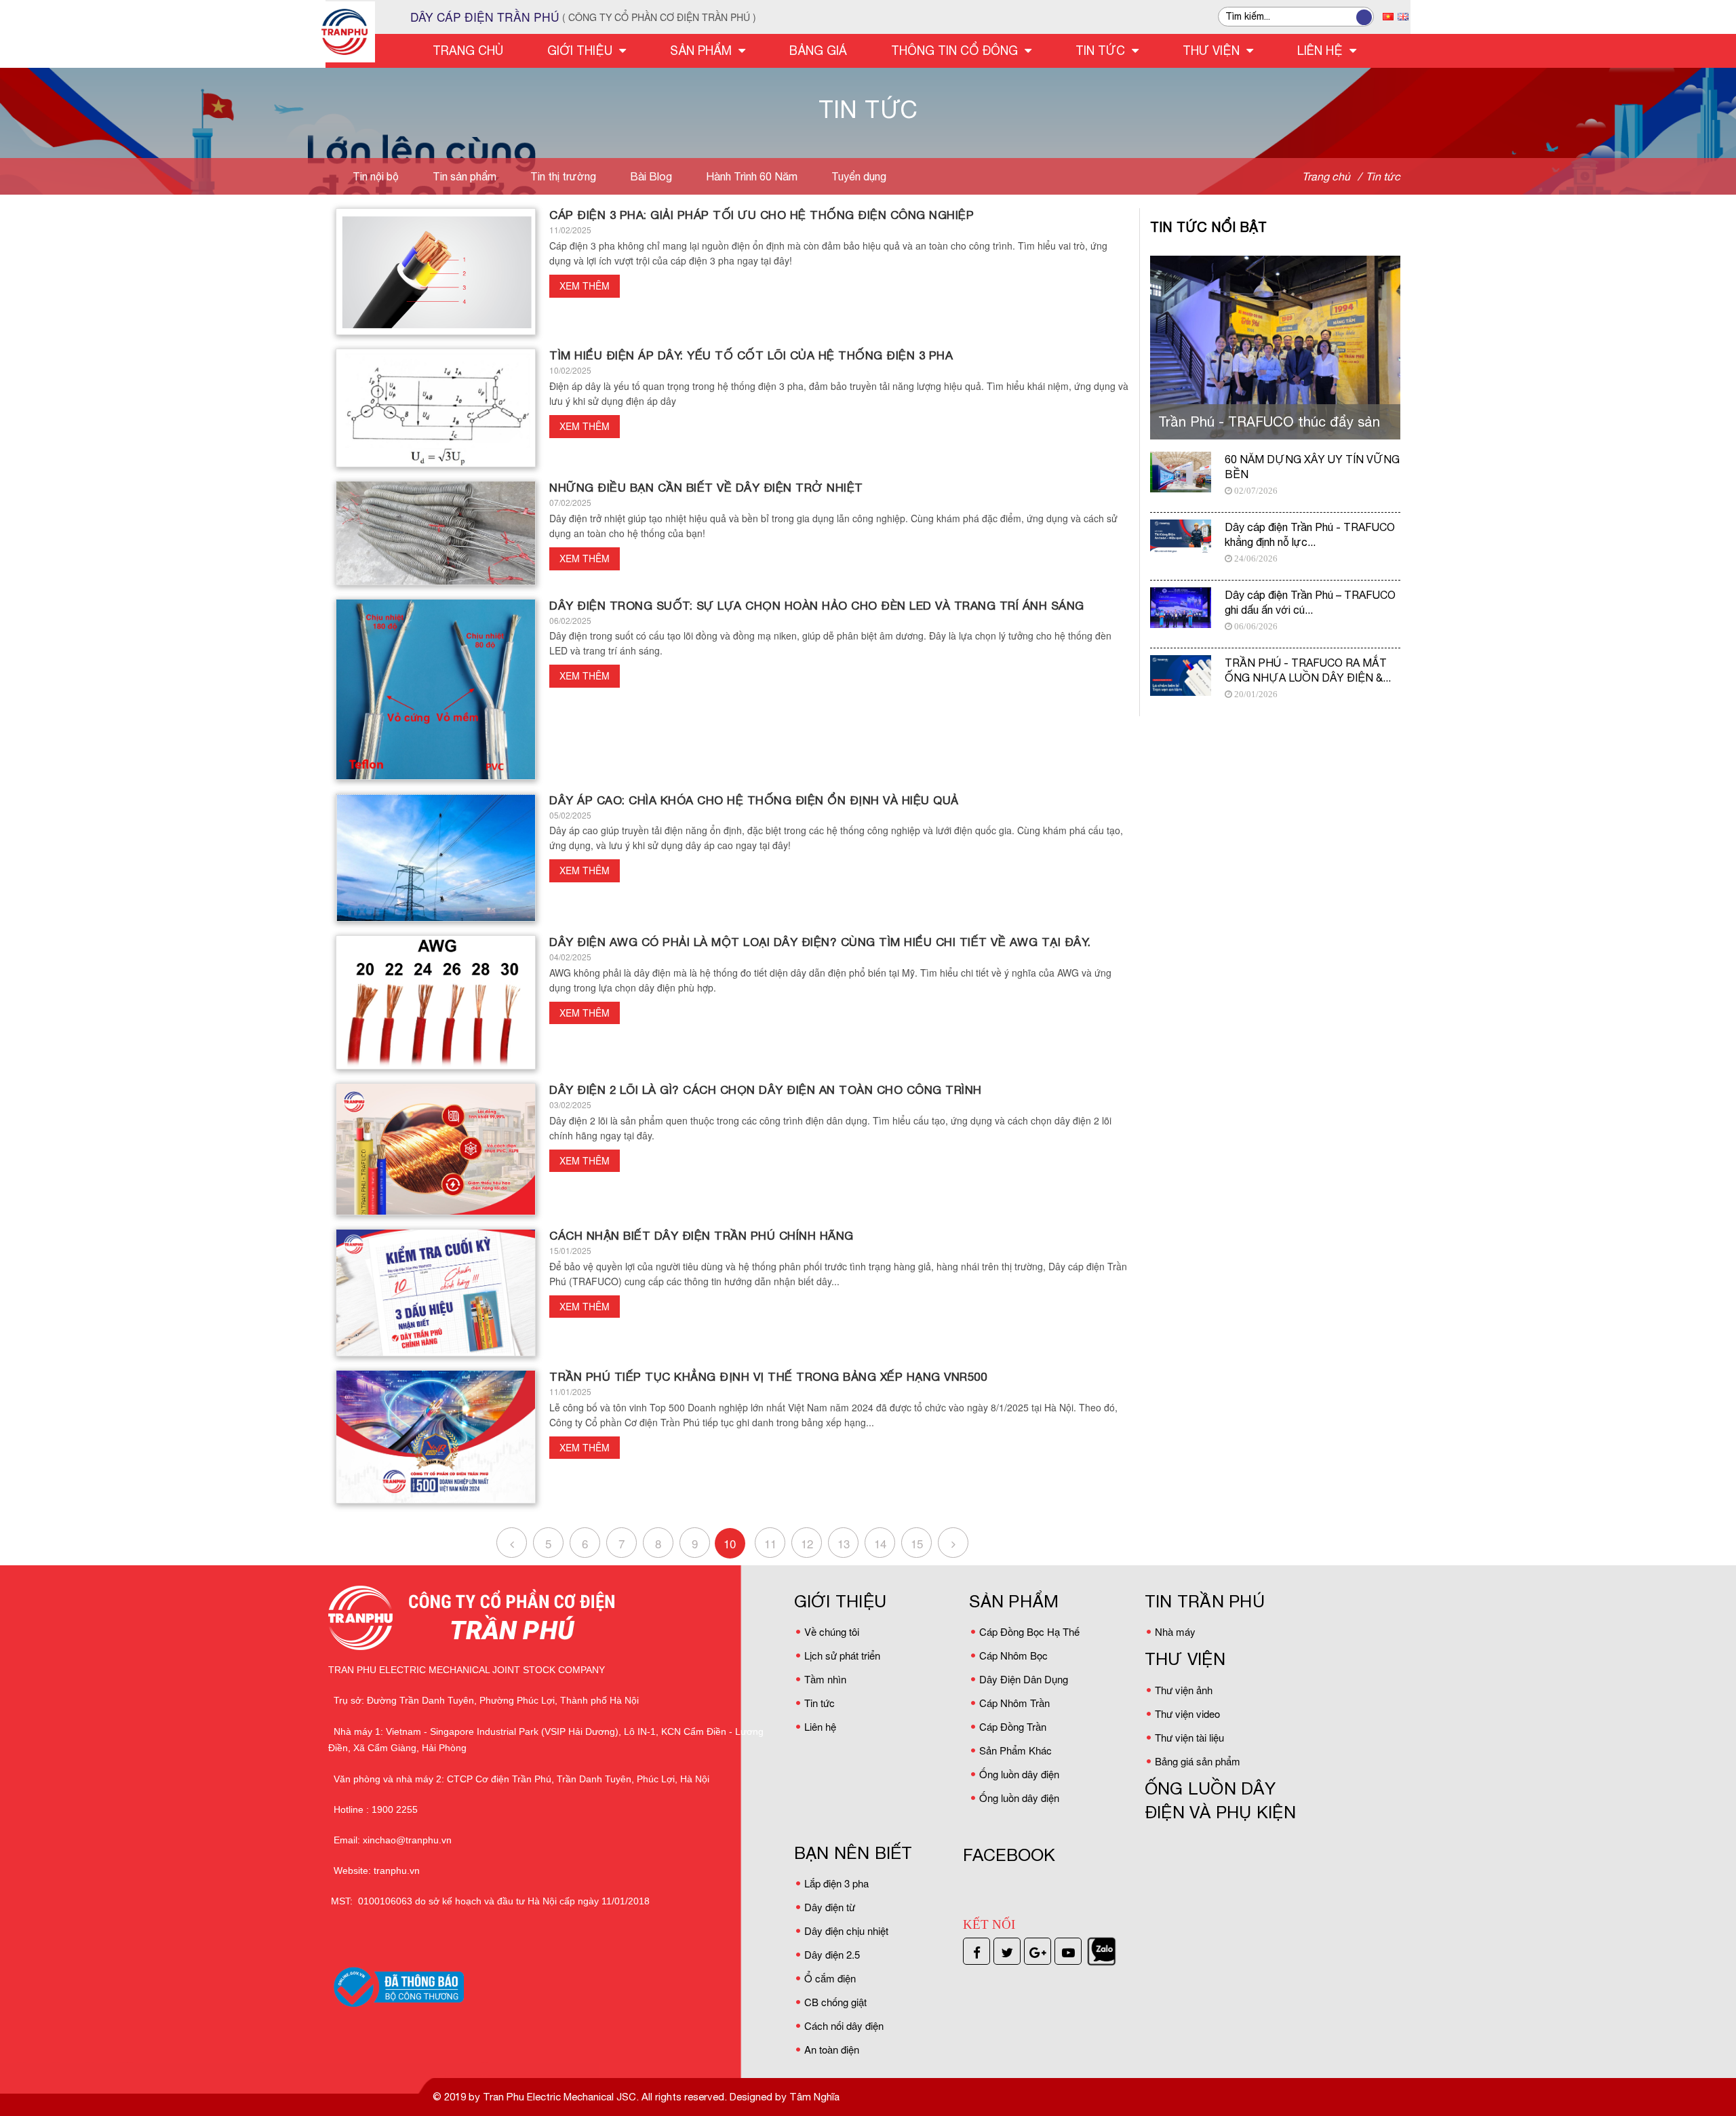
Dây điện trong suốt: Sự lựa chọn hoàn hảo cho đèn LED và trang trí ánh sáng (817, 606)
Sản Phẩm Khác (1015, 1750)
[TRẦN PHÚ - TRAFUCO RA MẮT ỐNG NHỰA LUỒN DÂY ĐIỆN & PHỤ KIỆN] (1181, 675)
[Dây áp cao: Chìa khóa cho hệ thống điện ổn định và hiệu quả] (436, 858)
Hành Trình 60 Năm (752, 176)
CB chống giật (835, 2002)
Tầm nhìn (825, 1679)
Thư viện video (1187, 1713)
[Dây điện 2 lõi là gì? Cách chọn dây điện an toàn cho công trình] (436, 1149)
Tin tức (820, 1703)
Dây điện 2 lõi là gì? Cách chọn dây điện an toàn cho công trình (766, 1090)
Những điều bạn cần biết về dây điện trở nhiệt (706, 488)
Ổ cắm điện (830, 1978)
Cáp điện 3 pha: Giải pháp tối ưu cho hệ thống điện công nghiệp (762, 215)
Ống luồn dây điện (1019, 1774)
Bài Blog (651, 176)
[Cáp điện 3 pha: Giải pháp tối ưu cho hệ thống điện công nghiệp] (436, 272)
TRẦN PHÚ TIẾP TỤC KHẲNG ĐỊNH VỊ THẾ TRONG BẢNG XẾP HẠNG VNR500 (768, 1377)
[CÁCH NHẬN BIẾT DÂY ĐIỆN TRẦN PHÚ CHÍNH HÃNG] (436, 1293)
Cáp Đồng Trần (1013, 1726)
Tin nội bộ (376, 176)
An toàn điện (832, 2049)
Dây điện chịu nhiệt (846, 1931)
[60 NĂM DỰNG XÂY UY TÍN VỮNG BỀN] (1181, 472)
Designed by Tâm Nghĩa (783, 2097)
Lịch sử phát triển (842, 1655)
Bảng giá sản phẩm (1198, 1761)
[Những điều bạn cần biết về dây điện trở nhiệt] (436, 533)
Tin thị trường (563, 176)
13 (844, 1543)
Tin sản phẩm (465, 176)
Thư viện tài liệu (1189, 1737)
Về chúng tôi (832, 1631)
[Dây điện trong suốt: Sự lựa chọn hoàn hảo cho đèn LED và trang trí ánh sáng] (436, 689)
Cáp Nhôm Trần (1014, 1703)
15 (917, 1543)
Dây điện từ (830, 1907)
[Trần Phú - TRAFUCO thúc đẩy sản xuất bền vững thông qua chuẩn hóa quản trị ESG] (1275, 348)
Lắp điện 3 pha (836, 1883)
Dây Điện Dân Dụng (1024, 1679)
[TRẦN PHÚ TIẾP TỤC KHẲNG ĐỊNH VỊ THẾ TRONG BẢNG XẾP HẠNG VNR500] (436, 1437)
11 (770, 1543)
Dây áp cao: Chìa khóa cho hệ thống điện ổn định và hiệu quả (754, 800)
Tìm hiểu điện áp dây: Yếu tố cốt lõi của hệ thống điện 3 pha (751, 355)
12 (807, 1543)
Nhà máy (1175, 1631)
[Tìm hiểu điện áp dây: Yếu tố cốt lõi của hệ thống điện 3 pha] (436, 408)
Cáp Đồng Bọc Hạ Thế (1029, 1631)
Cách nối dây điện (844, 2025)
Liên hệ (820, 1726)
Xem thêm (585, 286)
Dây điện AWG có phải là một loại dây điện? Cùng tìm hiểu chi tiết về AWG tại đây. (820, 942)
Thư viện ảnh (1184, 1690)
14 (880, 1543)
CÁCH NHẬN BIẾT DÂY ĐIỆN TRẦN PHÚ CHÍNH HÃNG (702, 1236)
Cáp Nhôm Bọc (1013, 1655)
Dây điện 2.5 (832, 1954)
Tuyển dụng (859, 176)
